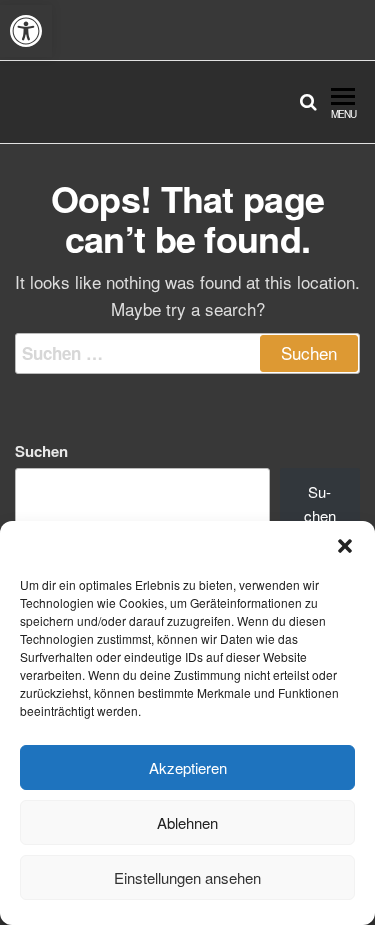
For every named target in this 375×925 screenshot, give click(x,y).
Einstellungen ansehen (187, 877)
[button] (26, 31)
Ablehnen (187, 822)
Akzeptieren (188, 767)
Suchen (41, 451)
